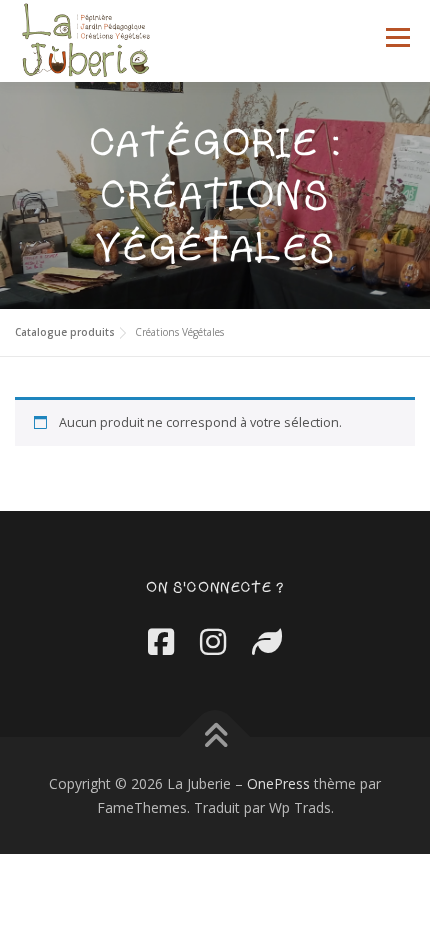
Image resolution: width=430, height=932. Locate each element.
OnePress (278, 783)
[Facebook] (161, 641)
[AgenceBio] (267, 641)
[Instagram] (213, 641)
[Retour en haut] (215, 736)
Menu (397, 37)
